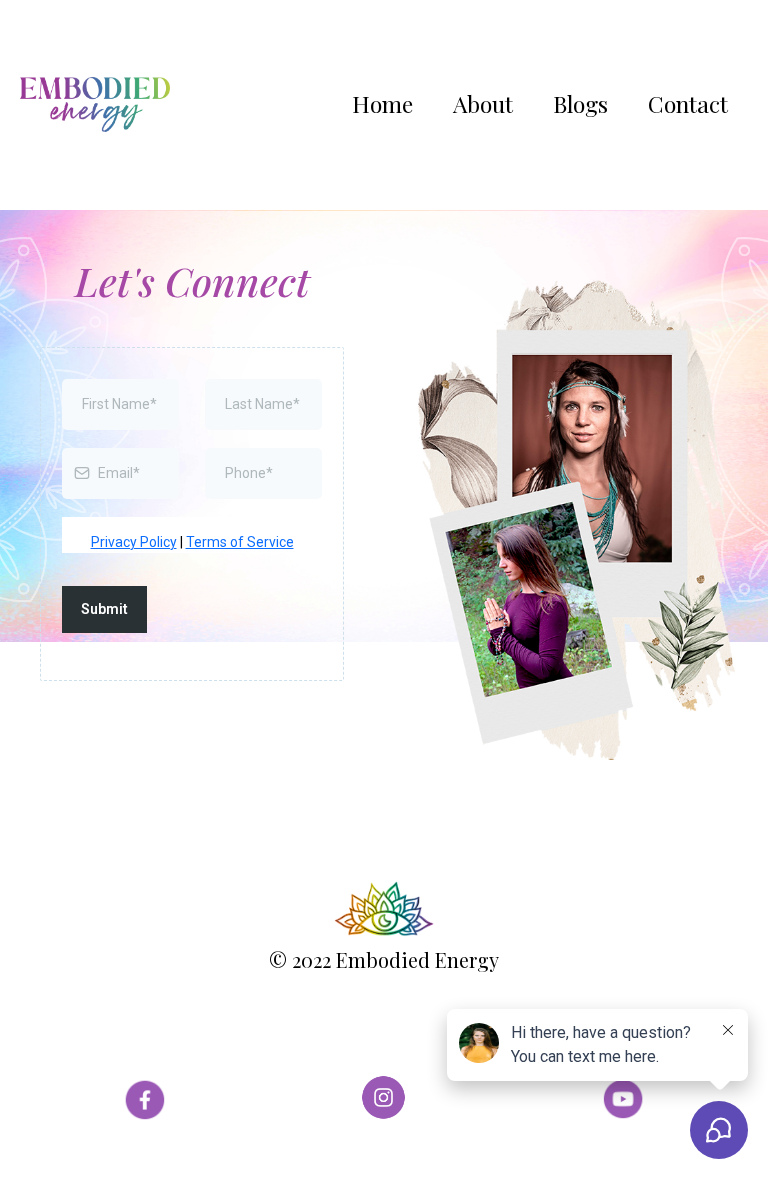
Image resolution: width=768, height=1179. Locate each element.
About (483, 104)
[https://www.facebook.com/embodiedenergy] (144, 1096)
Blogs (580, 104)
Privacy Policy (134, 542)
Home (382, 104)
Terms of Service (240, 542)
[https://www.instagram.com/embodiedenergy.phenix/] (384, 1096)
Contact (688, 104)
